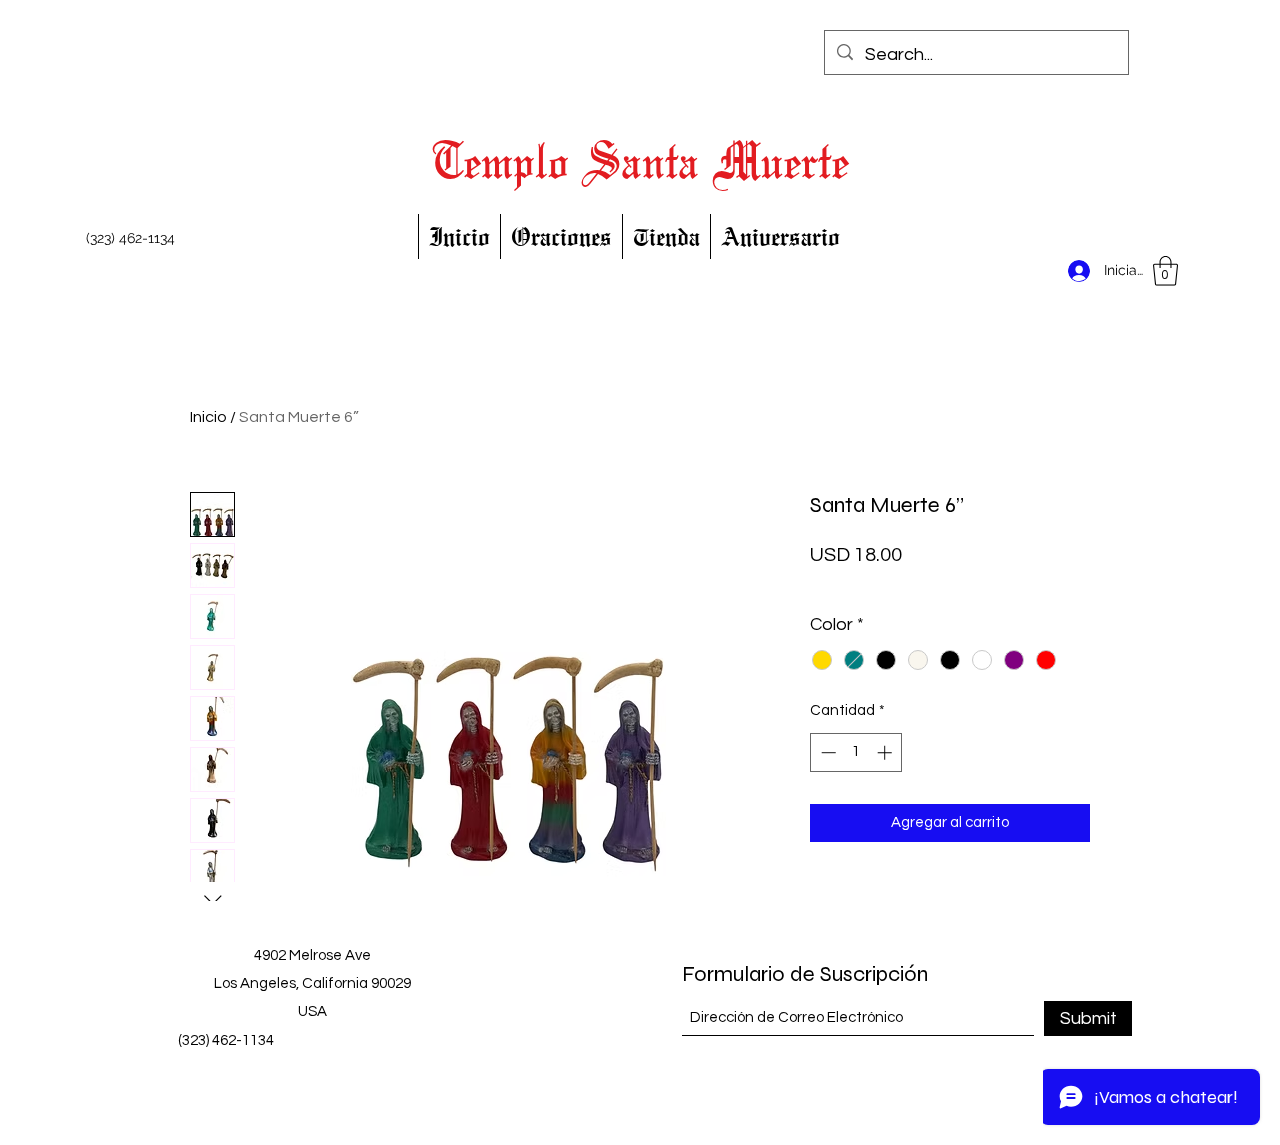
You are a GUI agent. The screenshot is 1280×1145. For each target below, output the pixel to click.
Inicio (208, 417)
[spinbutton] (856, 752)
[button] (1165, 271)
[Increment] (886, 752)
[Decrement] (826, 752)
